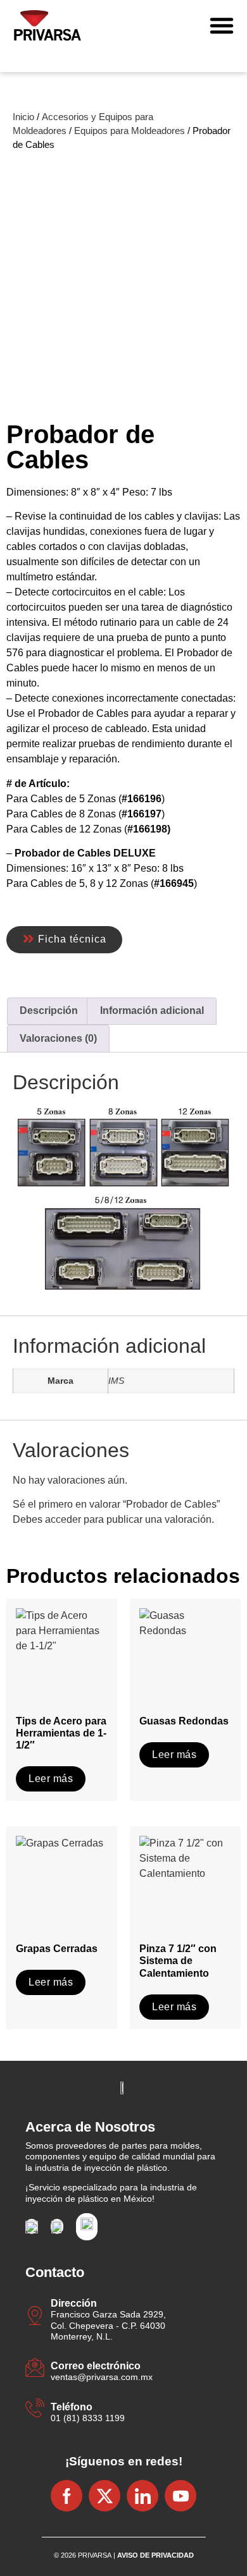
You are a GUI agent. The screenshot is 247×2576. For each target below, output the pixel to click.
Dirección (74, 2303)
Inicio (23, 117)
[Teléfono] (35, 2409)
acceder (63, 1519)
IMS (116, 1381)
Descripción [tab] (49, 1010)
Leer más (51, 1779)
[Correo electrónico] (35, 2369)
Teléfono (72, 2407)
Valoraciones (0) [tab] (58, 1038)
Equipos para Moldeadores (130, 131)
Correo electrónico (96, 2366)
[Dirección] (35, 2317)
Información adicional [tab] (152, 1010)
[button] (222, 25)
